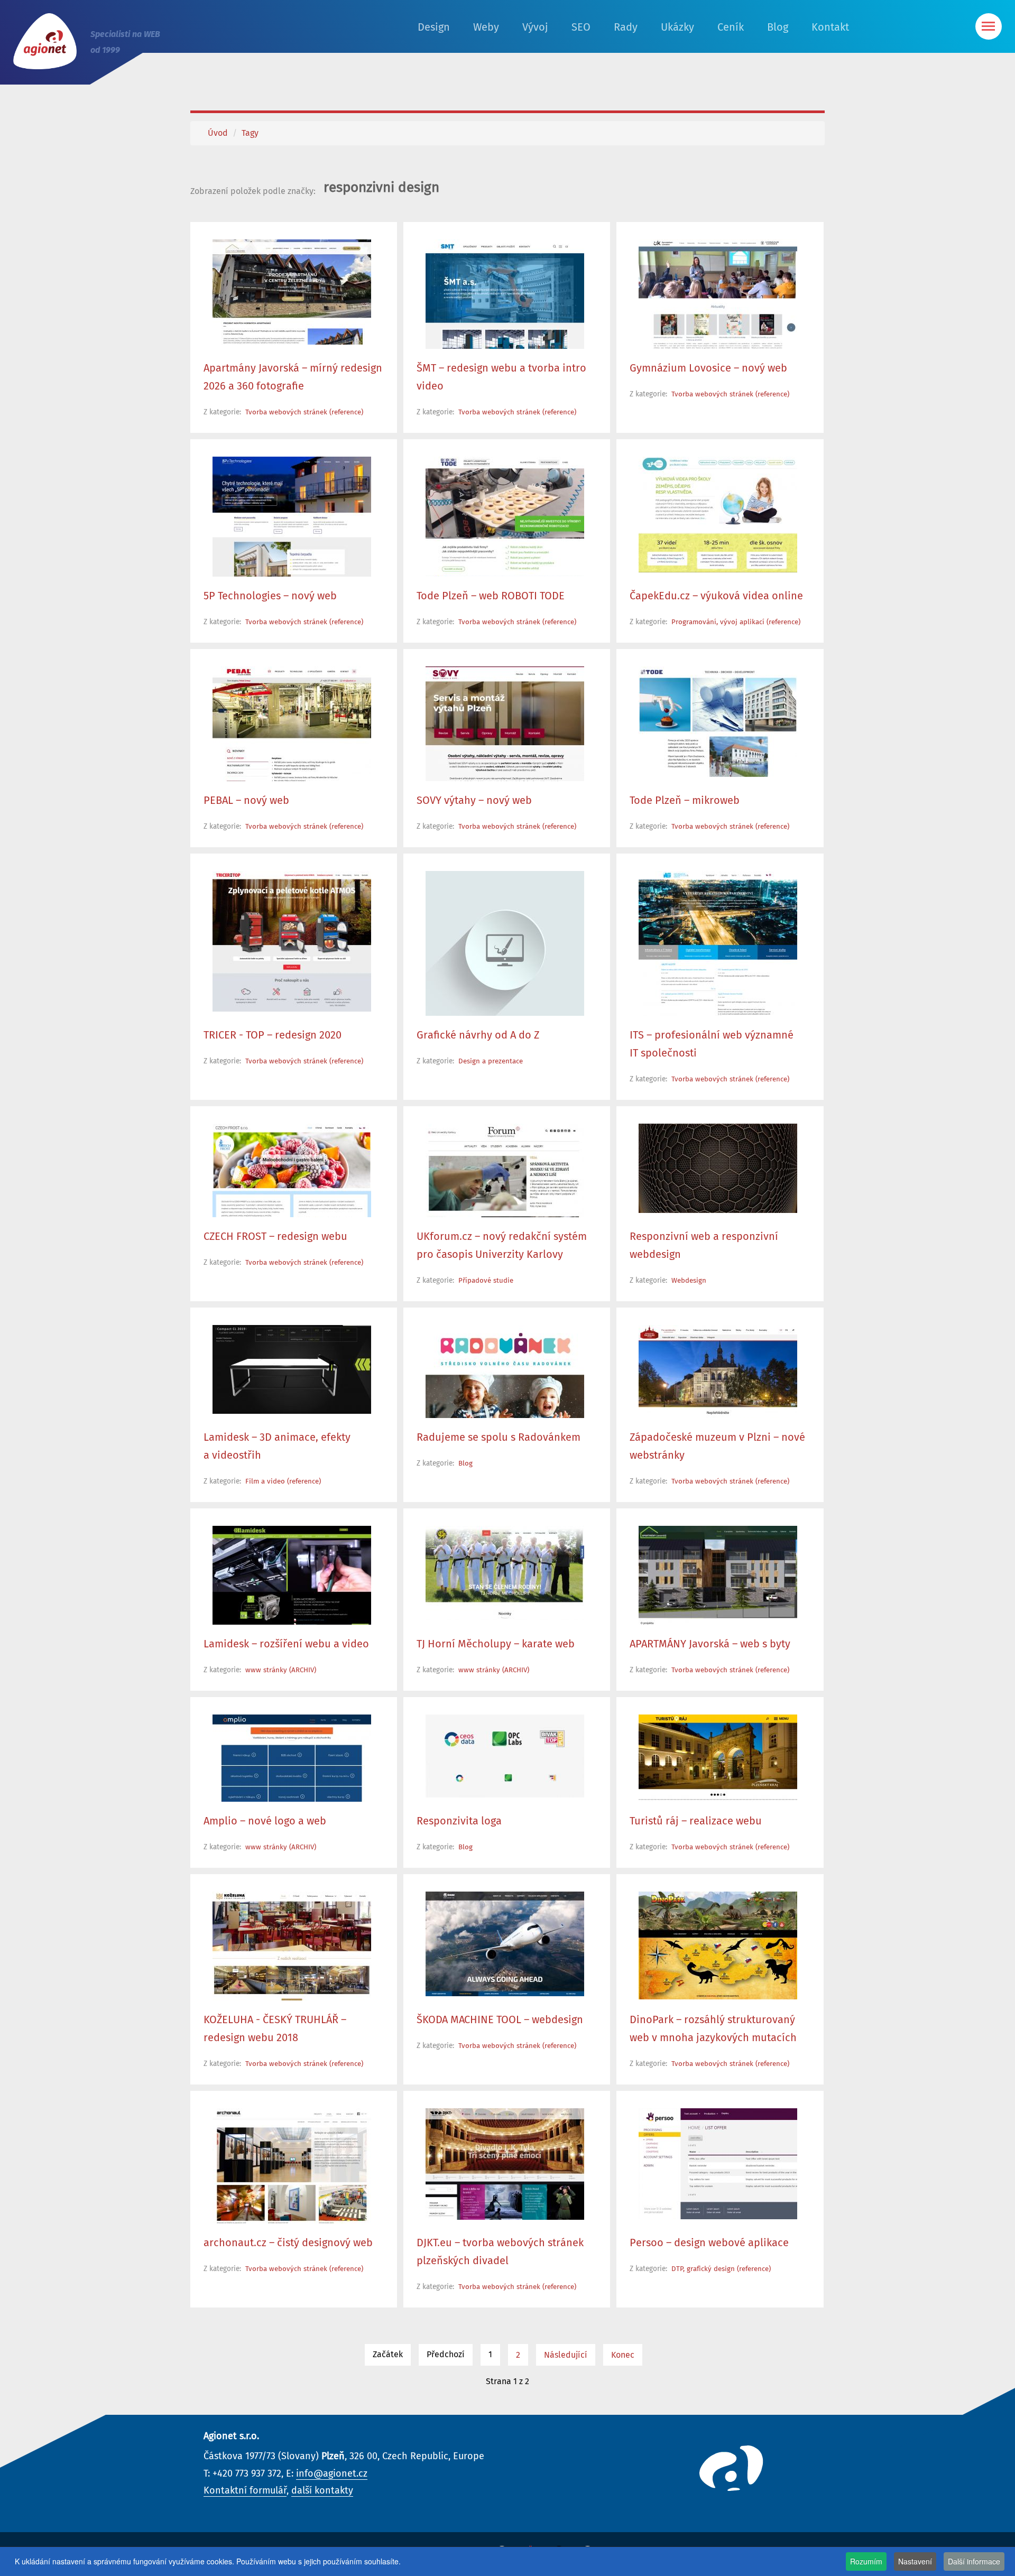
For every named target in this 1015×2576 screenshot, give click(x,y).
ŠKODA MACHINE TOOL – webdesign (500, 2020)
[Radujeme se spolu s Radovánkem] (505, 1383)
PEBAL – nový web (246, 801)
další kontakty (322, 2491)
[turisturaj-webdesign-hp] (718, 1791)
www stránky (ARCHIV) (281, 1670)
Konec (623, 2355)
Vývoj (535, 27)
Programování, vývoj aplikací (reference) (736, 622)
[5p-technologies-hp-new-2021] (292, 523)
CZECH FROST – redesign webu (275, 1237)
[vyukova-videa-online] (718, 515)
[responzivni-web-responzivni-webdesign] (718, 1168)
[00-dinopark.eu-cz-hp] (718, 1945)
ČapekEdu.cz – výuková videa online (716, 596)
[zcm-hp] (718, 1386)
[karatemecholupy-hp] (505, 1573)
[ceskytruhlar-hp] (292, 1975)
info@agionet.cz (332, 2474)
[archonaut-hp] (292, 2166)
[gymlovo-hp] (718, 313)
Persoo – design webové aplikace (709, 2243)
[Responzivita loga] (505, 1756)
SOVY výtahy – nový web (474, 801)
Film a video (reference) (283, 1482)
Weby (486, 27)
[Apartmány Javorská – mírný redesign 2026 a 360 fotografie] (292, 292)
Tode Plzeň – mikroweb (685, 801)
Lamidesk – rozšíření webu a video (286, 1644)
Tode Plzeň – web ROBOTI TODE (491, 596)
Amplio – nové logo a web (265, 1821)
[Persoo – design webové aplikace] (718, 2164)
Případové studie (486, 1281)
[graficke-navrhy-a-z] (505, 950)
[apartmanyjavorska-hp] (718, 1599)
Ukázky (677, 27)
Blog (778, 27)
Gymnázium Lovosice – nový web (708, 368)
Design (434, 27)
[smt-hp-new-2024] (505, 303)
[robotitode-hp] (505, 538)
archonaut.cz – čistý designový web (288, 2243)
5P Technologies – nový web (270, 596)
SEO (581, 27)
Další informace (974, 2561)
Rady (626, 27)
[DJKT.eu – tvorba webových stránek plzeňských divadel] (505, 2164)
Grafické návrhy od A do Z (478, 1035)
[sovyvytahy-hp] (505, 725)
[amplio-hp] (292, 1771)
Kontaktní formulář (245, 2491)
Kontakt (830, 27)
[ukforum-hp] (505, 1201)
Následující (566, 2355)
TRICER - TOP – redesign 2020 (273, 1035)
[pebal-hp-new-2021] (292, 727)
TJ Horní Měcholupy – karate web (496, 1644)
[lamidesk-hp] (292, 1369)
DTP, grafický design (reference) (721, 2269)
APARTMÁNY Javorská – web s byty (710, 1644)
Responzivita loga (459, 1821)
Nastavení (915, 2561)
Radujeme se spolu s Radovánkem (499, 1438)
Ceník (731, 27)
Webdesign (689, 1281)
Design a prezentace (491, 1062)
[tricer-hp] (292, 941)
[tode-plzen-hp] (718, 722)
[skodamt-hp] (505, 1944)
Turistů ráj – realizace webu (696, 1821)
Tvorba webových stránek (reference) (304, 413)
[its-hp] (718, 944)
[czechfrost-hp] (292, 1185)
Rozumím (866, 2561)
